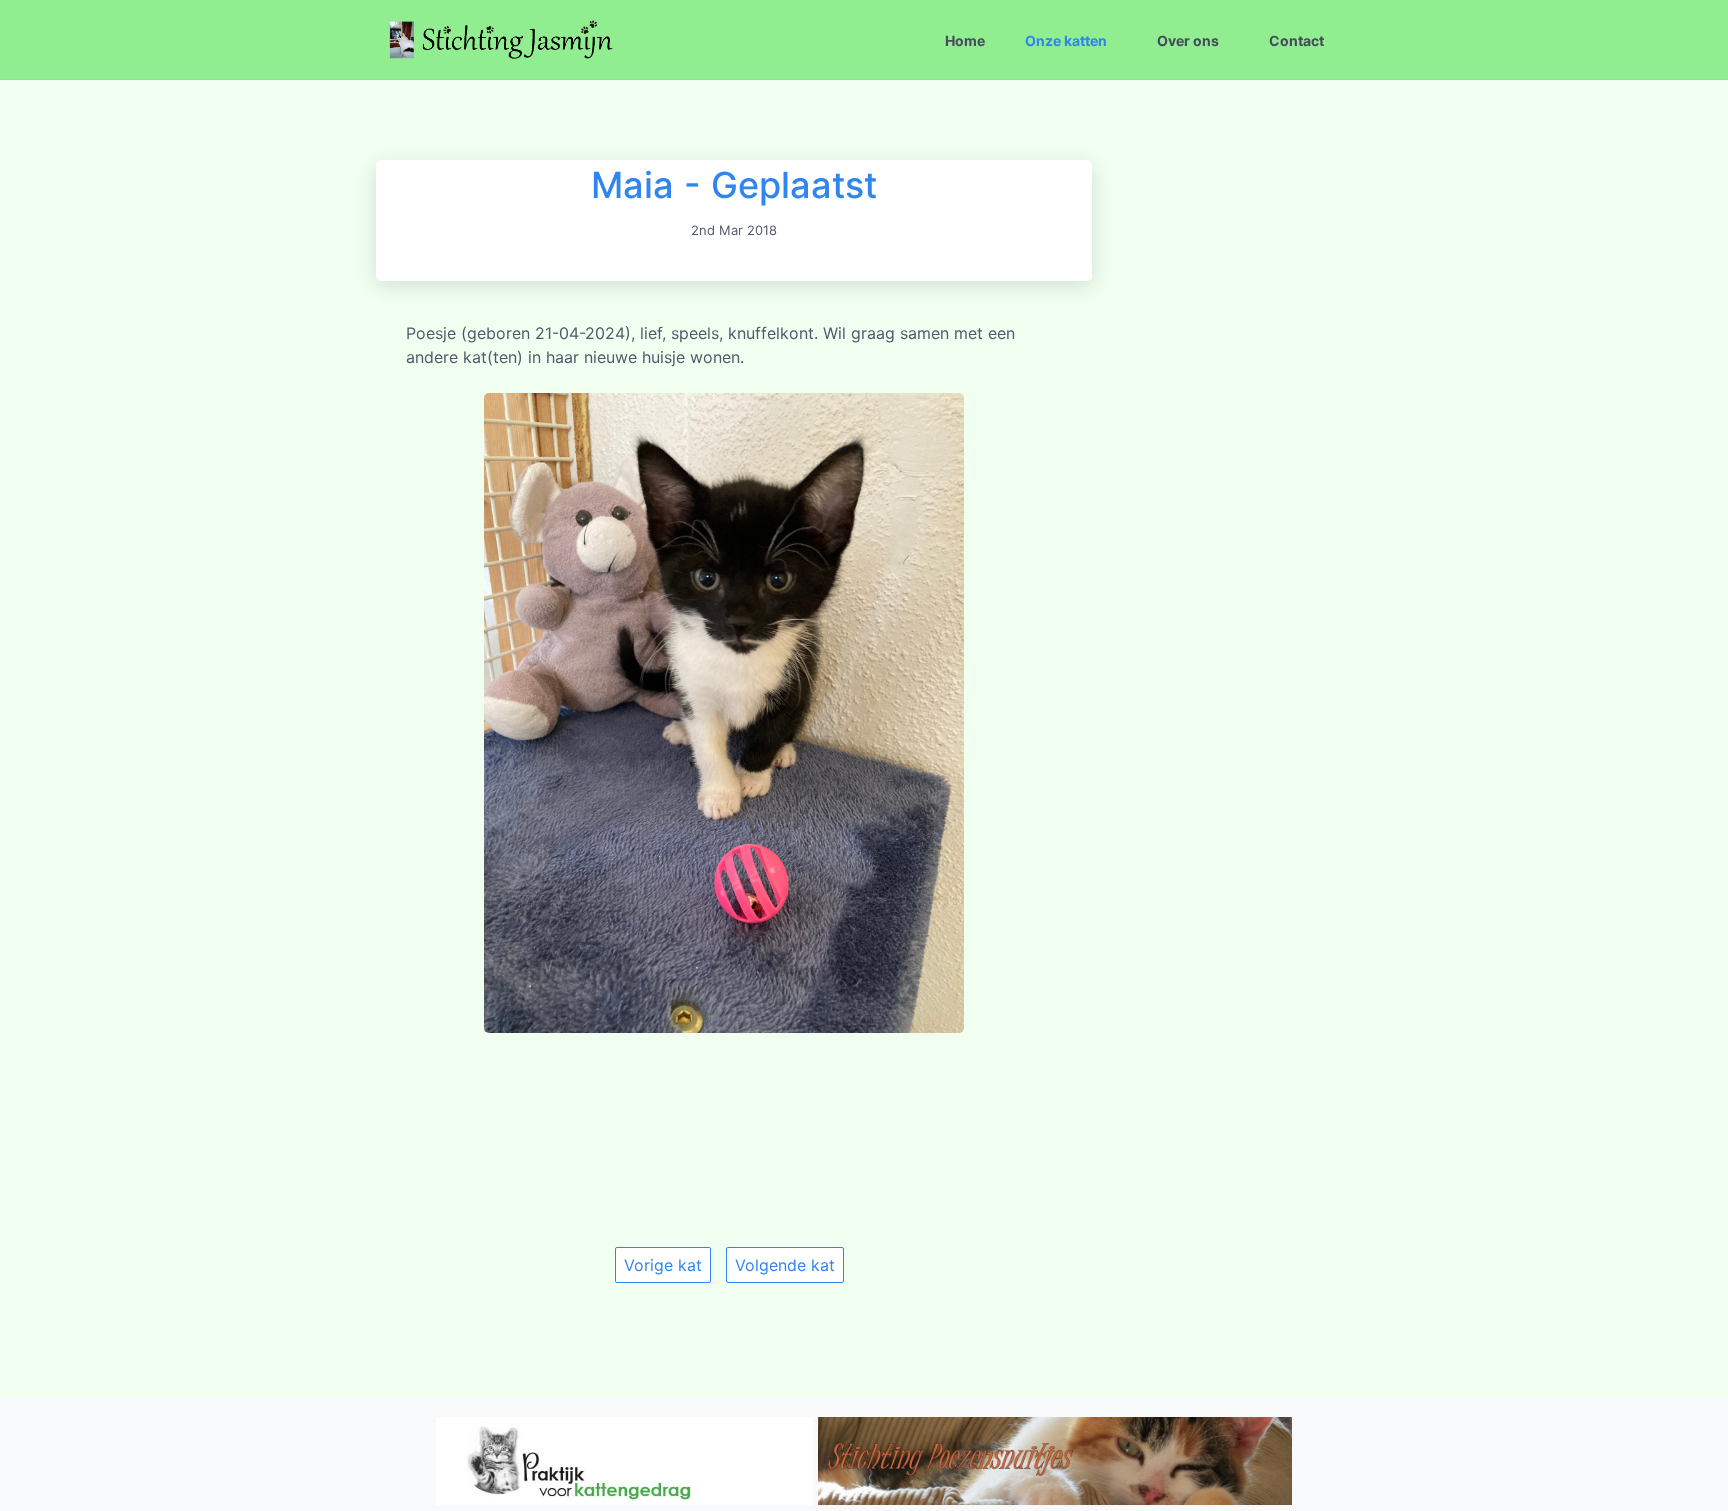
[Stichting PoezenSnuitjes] (1055, 1499)
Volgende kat (785, 1265)
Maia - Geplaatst (734, 185)
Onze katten (1066, 40)
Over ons (1188, 40)
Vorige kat (663, 1265)
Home (965, 40)
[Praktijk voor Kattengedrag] (624, 1499)
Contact (1296, 40)
